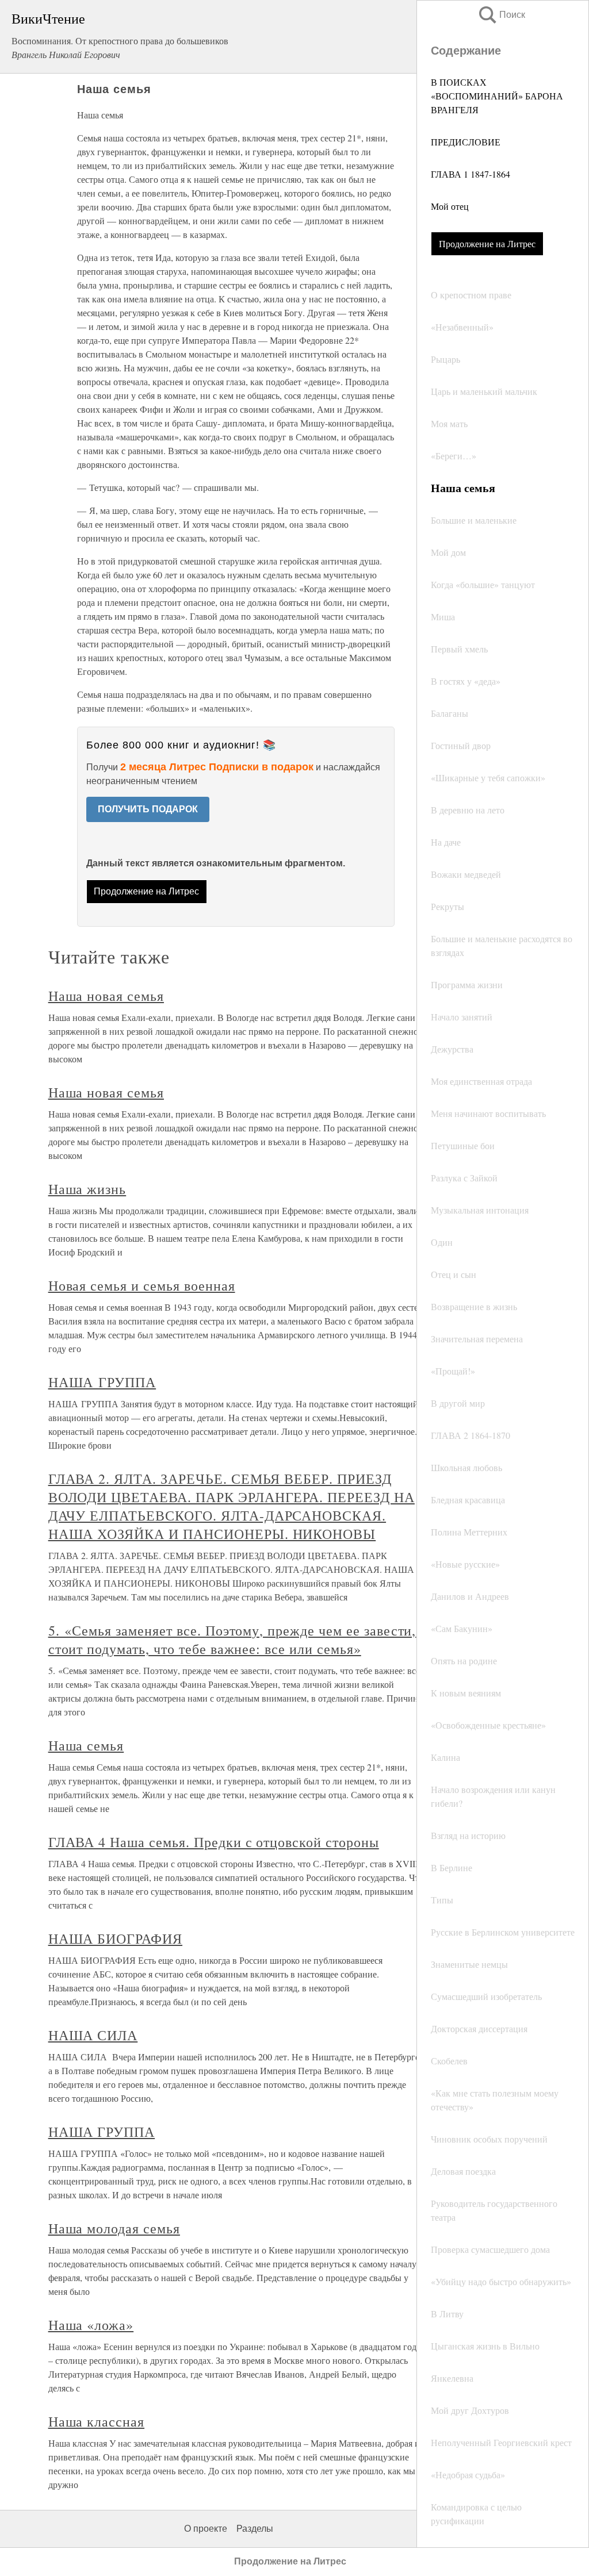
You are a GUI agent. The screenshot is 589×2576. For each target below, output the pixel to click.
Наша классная (96, 2421)
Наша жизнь (87, 1189)
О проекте (206, 2529)
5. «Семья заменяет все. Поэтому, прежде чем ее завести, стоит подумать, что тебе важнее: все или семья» (232, 1640)
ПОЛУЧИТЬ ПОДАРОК (148, 809)
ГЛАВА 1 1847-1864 (471, 174)
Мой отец (450, 206)
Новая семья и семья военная (142, 1285)
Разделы (255, 2529)
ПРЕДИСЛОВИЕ (466, 142)
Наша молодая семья (114, 2228)
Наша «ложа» (91, 2325)
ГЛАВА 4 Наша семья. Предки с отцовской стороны (214, 1842)
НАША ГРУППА (102, 1382)
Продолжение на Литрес (487, 243)
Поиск (501, 15)
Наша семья (86, 1745)
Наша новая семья (106, 996)
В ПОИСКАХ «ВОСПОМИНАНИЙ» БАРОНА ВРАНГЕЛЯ (497, 96)
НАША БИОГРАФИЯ (115, 1938)
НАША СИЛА (93, 2035)
